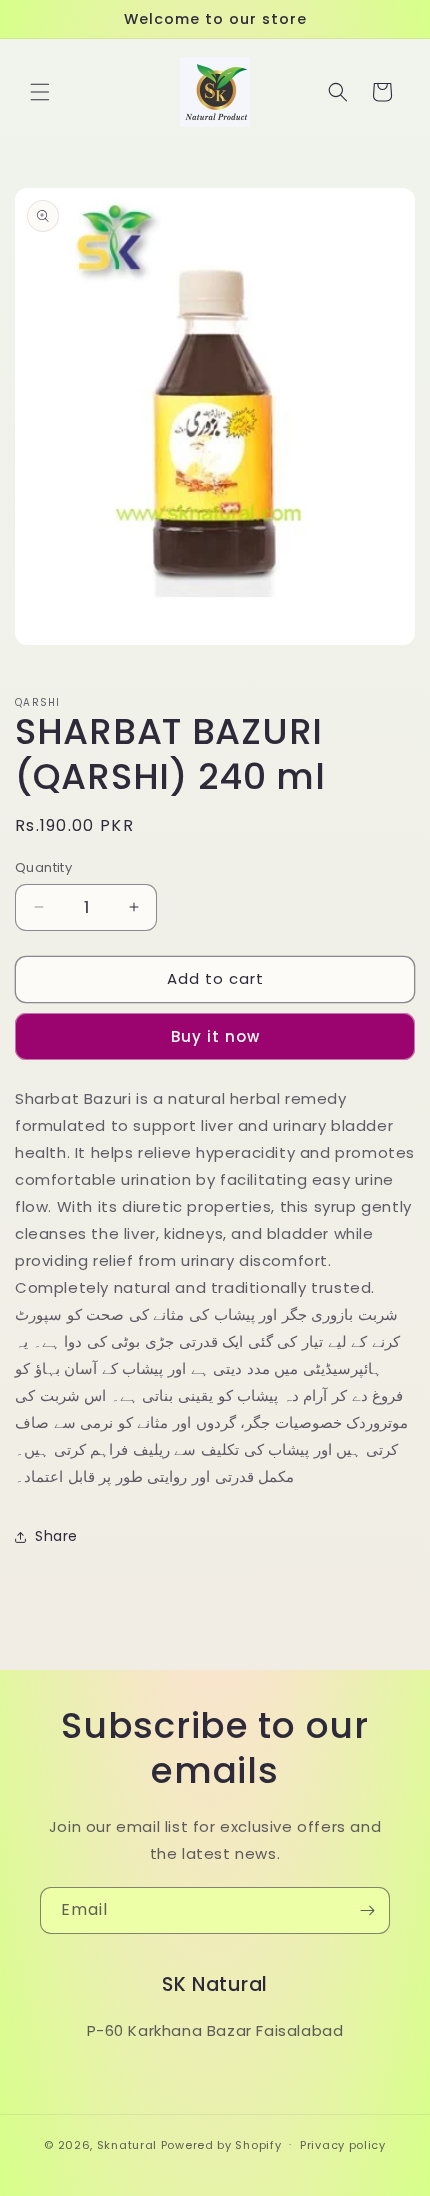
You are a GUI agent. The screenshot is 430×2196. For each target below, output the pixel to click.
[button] (40, 92)
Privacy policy (343, 2145)
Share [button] (56, 1536)
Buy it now (215, 1036)
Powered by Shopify (221, 2144)
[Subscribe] (367, 1910)
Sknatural (127, 2144)
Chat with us (386, 2152)
